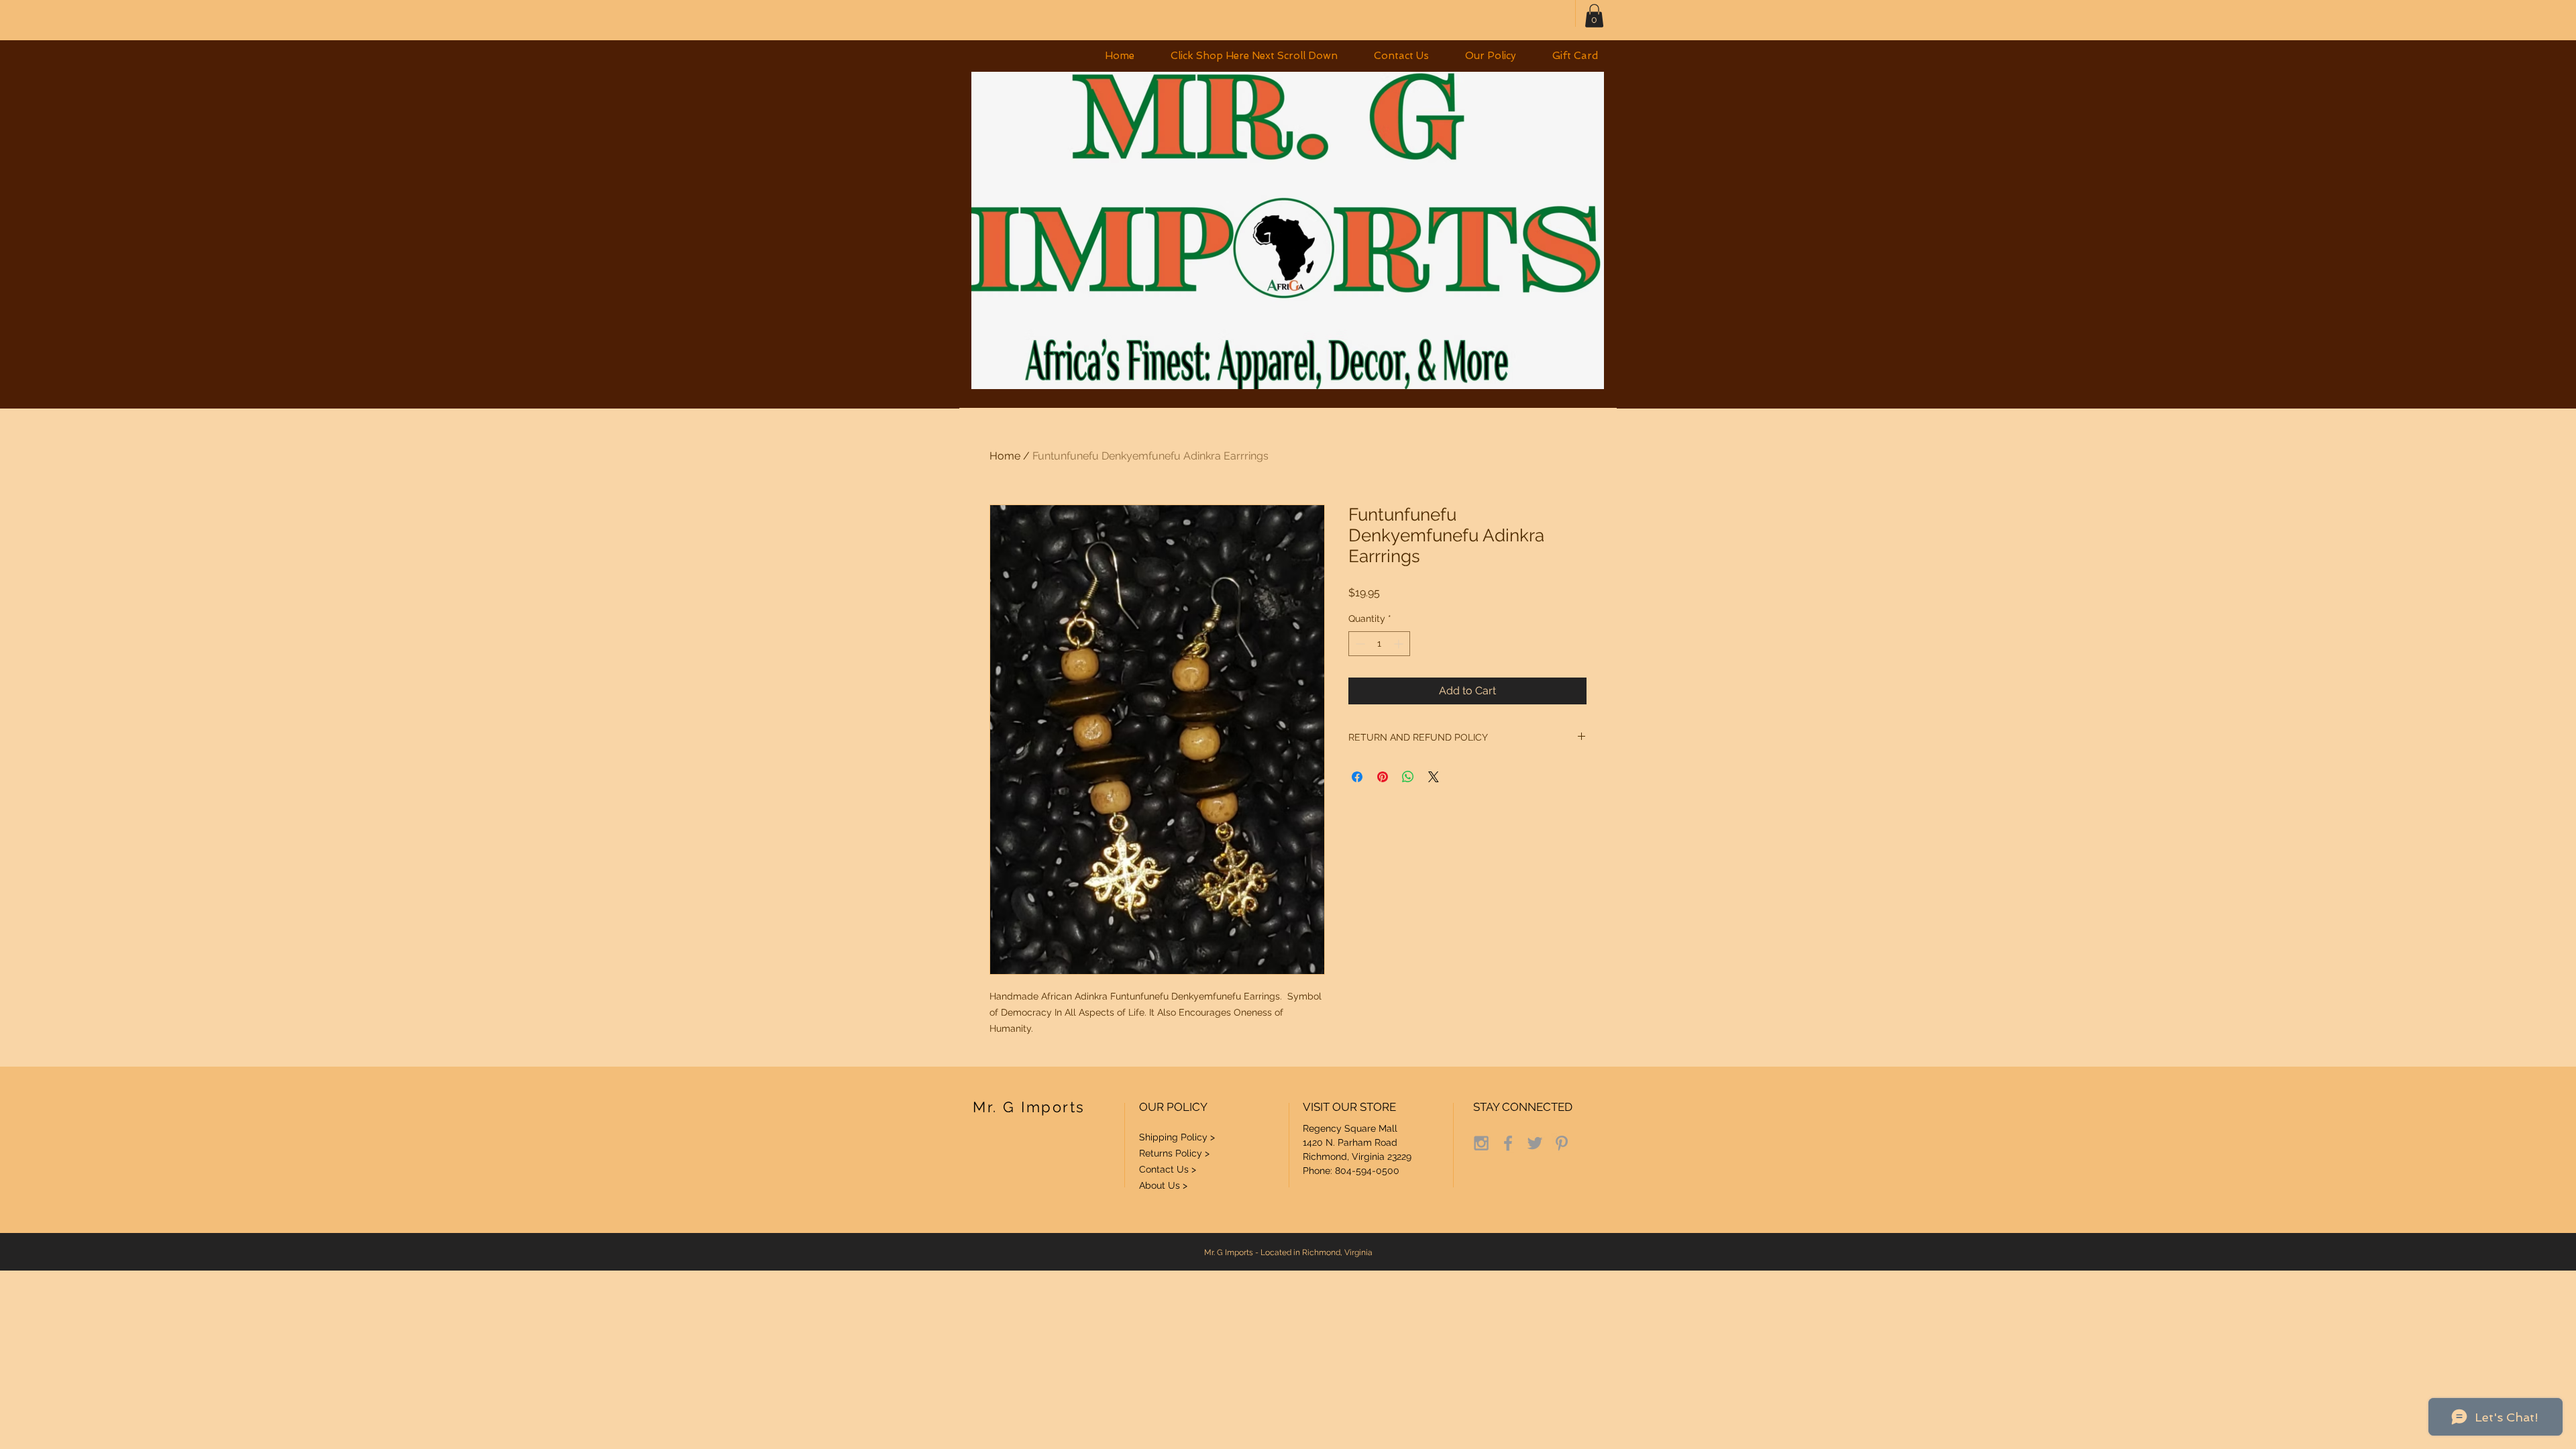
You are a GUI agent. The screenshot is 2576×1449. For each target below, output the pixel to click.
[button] (1254, 56)
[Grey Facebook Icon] (1508, 1143)
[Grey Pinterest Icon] (1562, 1143)
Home (1005, 456)
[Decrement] (1359, 644)
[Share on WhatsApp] (1408, 777)
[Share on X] (1434, 777)
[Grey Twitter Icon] (1535, 1143)
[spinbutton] (1379, 644)
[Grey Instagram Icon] (1481, 1143)
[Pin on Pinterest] (1383, 777)
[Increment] (1400, 644)
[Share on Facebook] (1357, 777)
